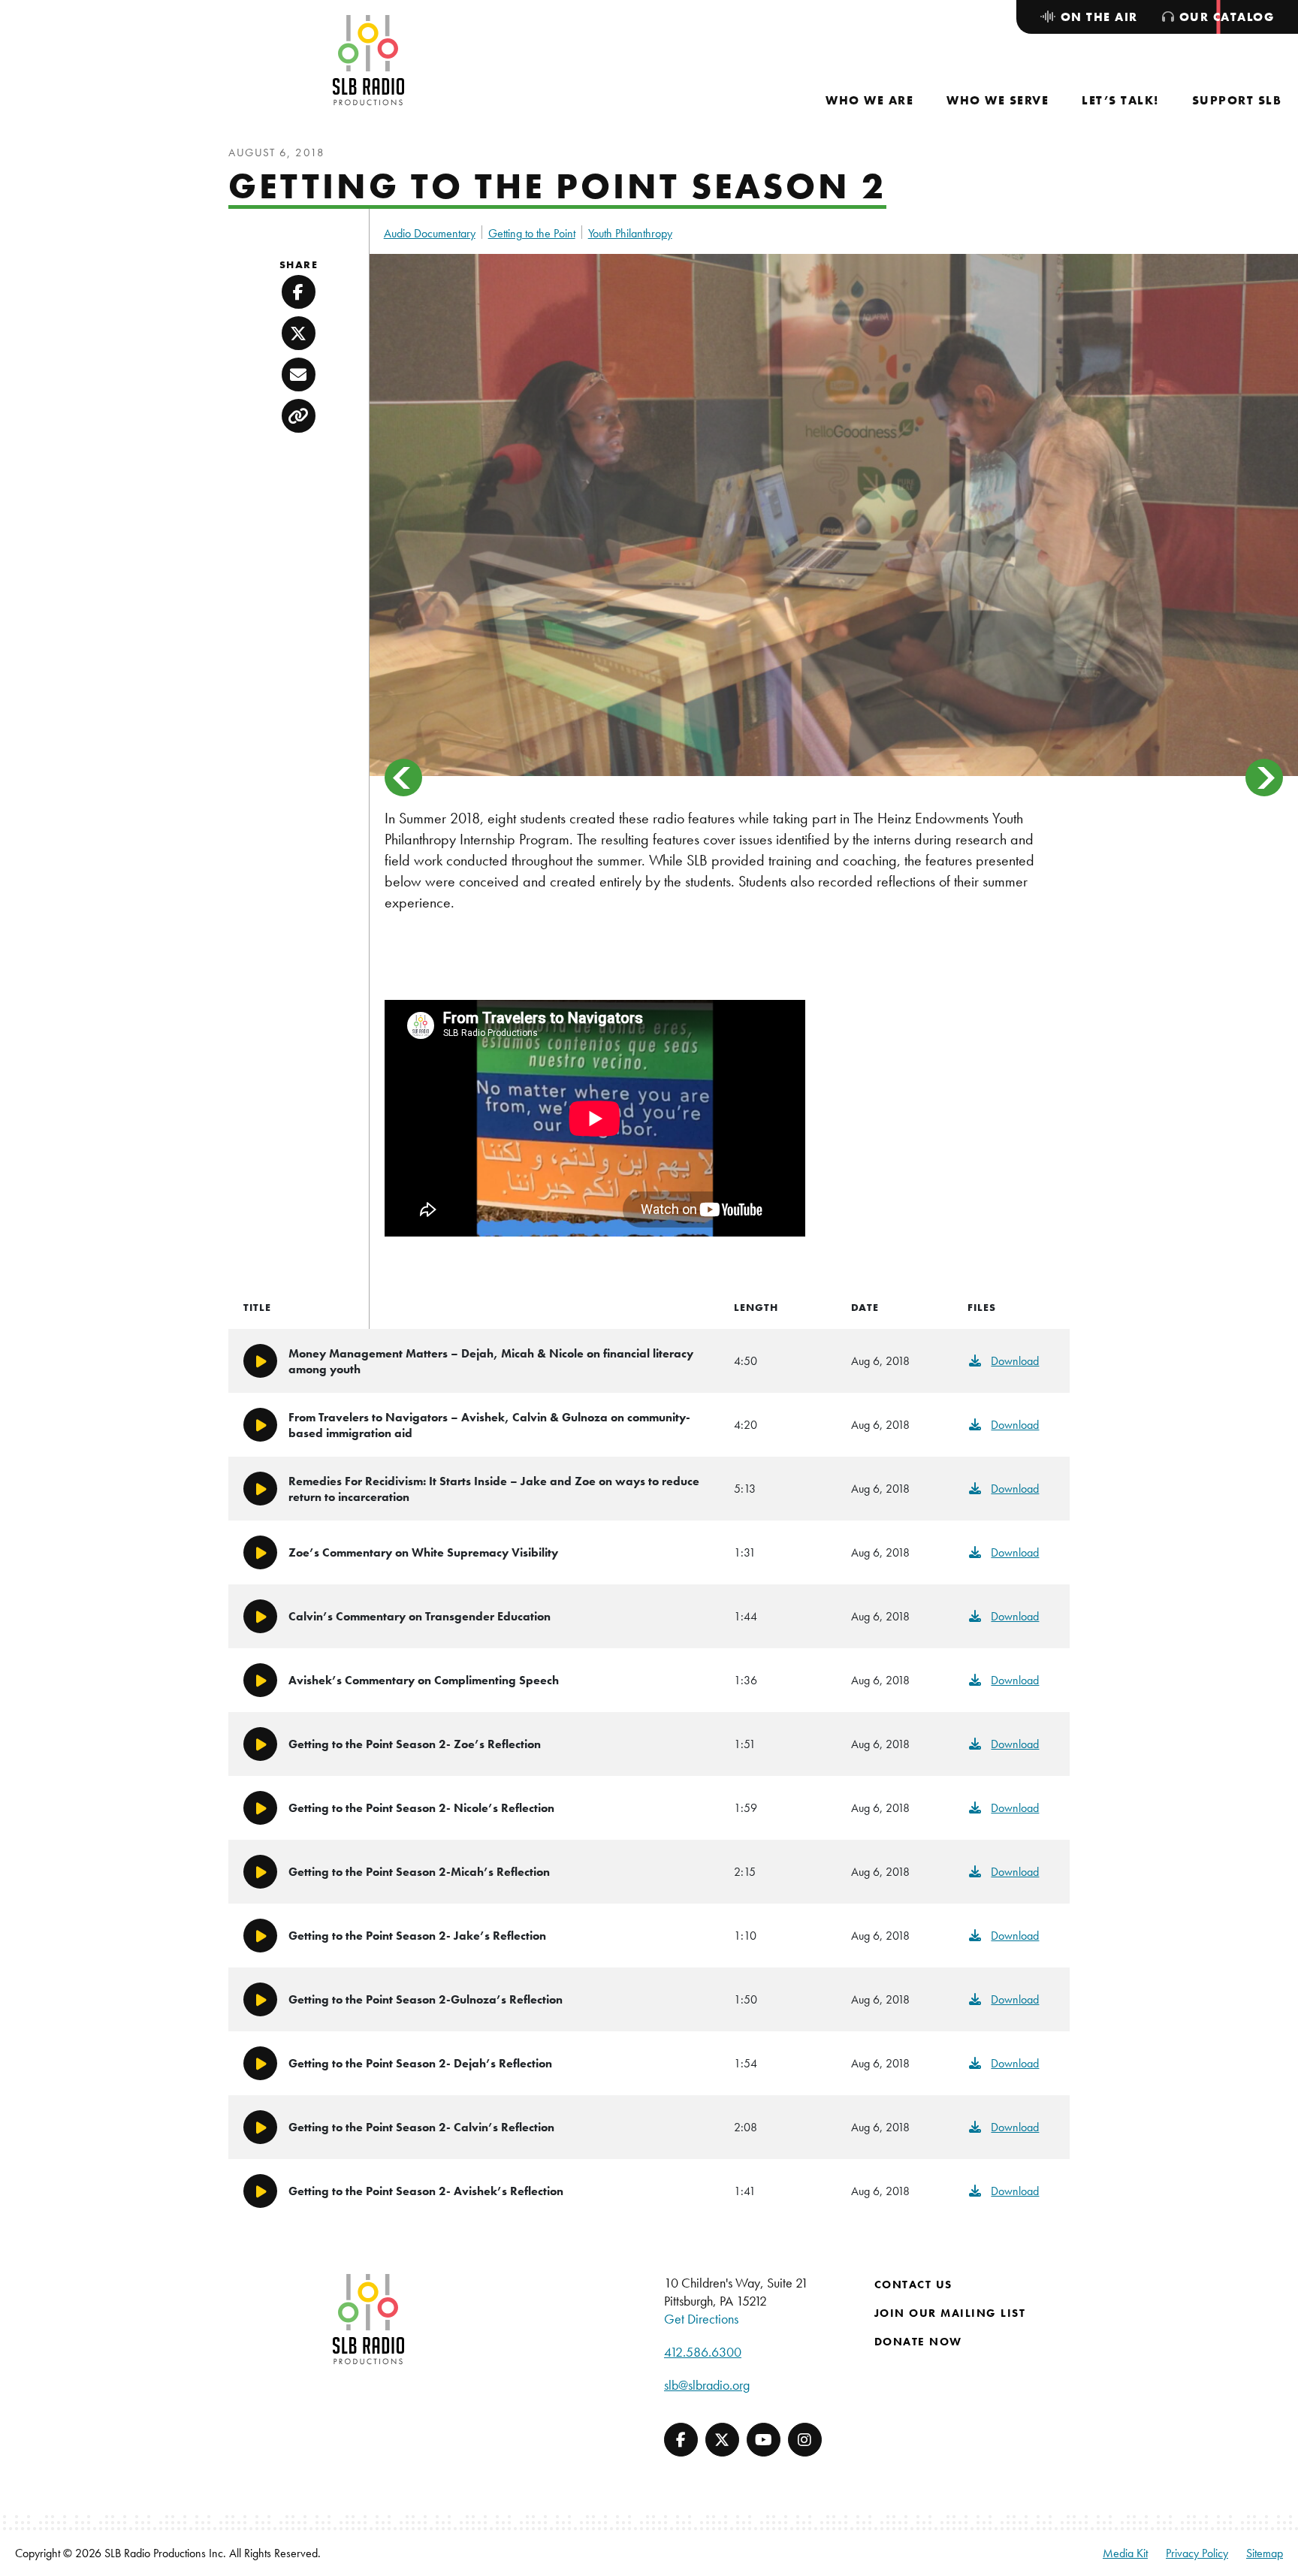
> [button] (1264, 778)
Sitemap (1265, 2553)
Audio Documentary (430, 233)
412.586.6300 (703, 2352)
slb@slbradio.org (707, 2385)
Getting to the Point (532, 233)
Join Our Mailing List (950, 2313)
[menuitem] (869, 100)
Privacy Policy (1197, 2553)
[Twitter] (722, 2440)
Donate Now (918, 2342)
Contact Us (913, 2285)
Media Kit (1125, 2553)
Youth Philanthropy (630, 233)
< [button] (403, 778)
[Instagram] (805, 2440)
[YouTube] (764, 2440)
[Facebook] (681, 2440)
